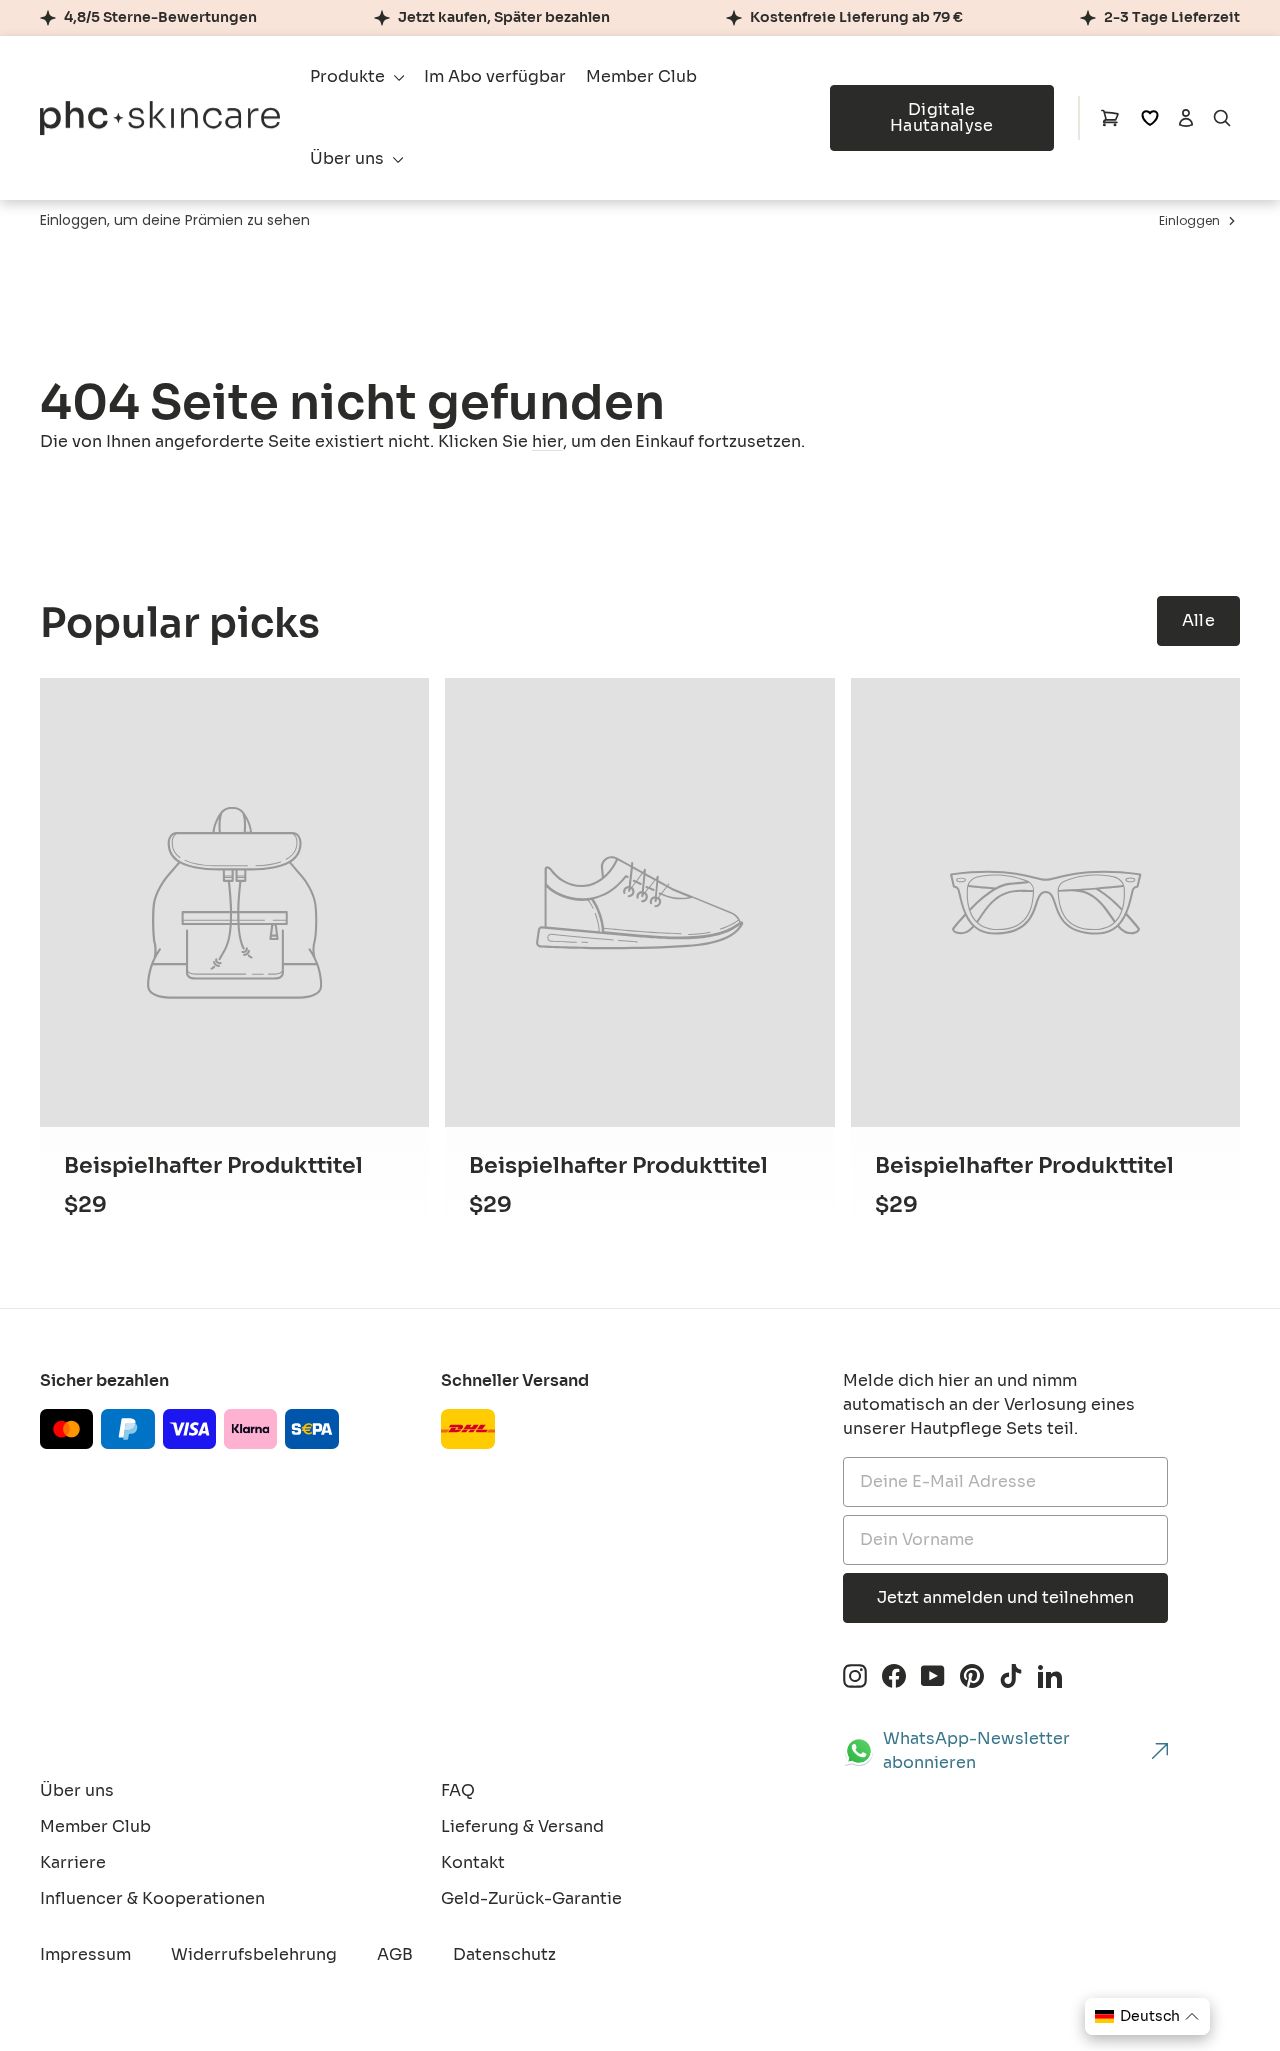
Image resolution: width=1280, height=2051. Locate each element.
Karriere (73, 1862)
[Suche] (1222, 118)
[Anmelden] (1186, 118)
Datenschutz (504, 1954)
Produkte (349, 76)
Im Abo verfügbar (495, 76)
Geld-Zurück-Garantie (531, 1898)
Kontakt (473, 1862)
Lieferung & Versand (522, 1826)
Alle (1198, 620)
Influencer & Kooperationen (152, 1898)
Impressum (85, 1954)
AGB (395, 1954)
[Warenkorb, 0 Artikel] (1110, 118)
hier (547, 441)
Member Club (641, 76)
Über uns (349, 158)
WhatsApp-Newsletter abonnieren (976, 1750)
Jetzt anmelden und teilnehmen (1005, 1597)
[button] (1147, 2016)
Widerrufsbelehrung (254, 1954)
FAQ (458, 1790)
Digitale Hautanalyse (942, 117)
